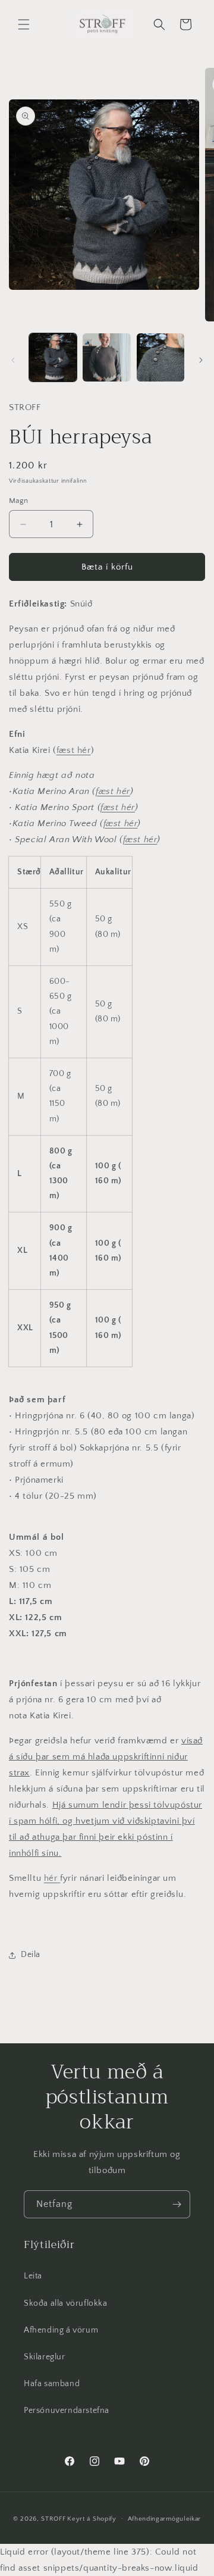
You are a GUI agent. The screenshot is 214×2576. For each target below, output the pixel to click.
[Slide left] (13, 360)
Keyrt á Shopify (92, 2518)
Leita (33, 2276)
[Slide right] (201, 360)
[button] (24, 24)
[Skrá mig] (177, 2204)
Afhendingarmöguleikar (165, 2519)
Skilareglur (45, 2357)
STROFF (53, 2518)
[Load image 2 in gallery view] (106, 357)
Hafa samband (52, 2384)
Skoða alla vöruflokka (66, 2303)
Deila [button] (31, 1955)
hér (51, 1878)
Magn (19, 501)
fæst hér (74, 750)
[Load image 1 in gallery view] (53, 357)
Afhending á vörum (61, 2330)
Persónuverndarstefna (67, 2411)
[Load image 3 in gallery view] (160, 357)
